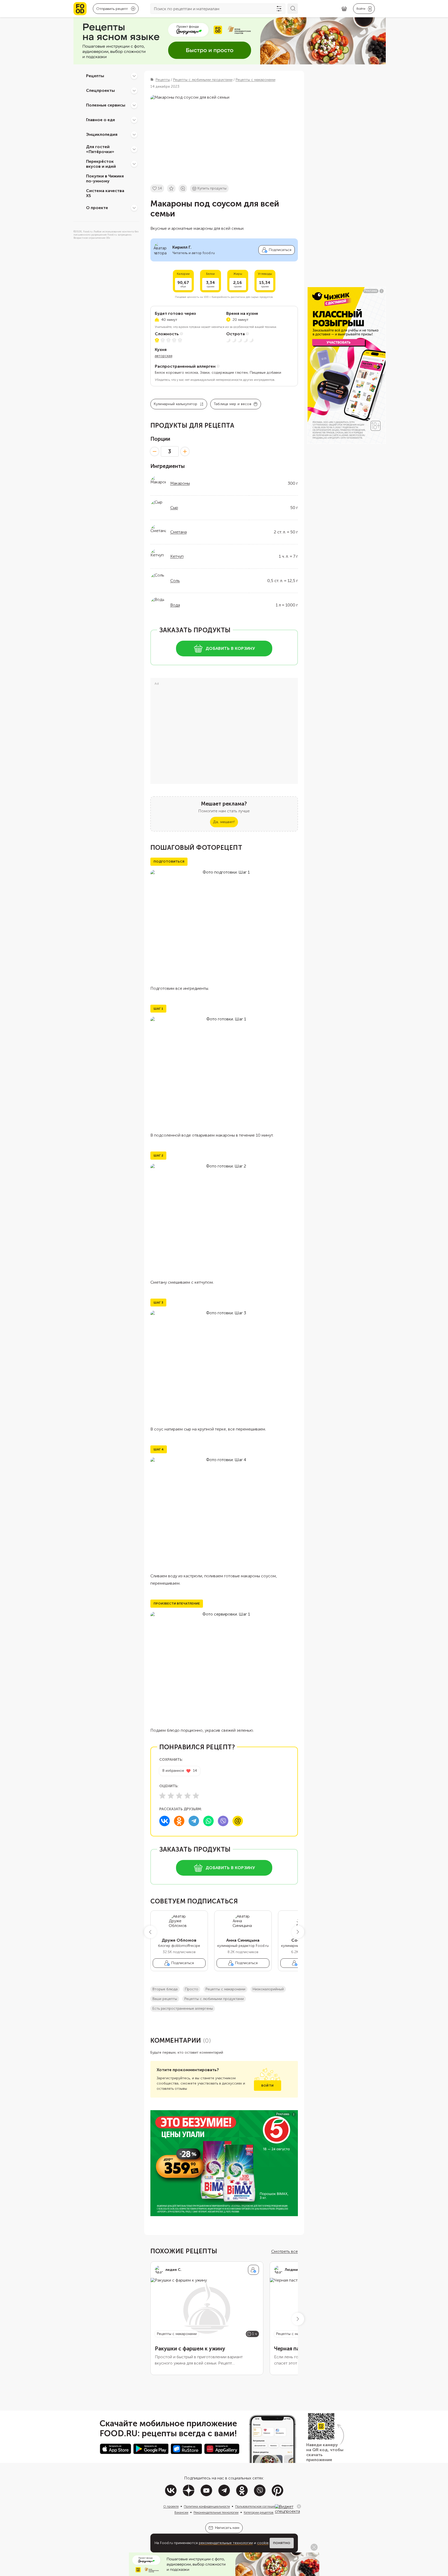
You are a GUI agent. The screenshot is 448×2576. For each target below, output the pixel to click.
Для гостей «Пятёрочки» (100, 149)
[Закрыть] (299, 2506)
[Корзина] (344, 9)
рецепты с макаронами (225, 1989)
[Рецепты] (134, 76)
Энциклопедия (102, 134)
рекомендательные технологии (226, 2543)
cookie (263, 2543)
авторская (164, 356)
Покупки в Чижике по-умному (105, 178)
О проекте (97, 208)
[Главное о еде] (134, 120)
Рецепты (95, 76)
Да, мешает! (224, 822)
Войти (267, 2086)
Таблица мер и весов (232, 404)
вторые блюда (165, 1989)
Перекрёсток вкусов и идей (101, 164)
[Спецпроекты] (134, 91)
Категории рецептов (259, 2512)
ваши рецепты (165, 1999)
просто (192, 1989)
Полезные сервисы (106, 105)
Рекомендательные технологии (216, 2512)
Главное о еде (101, 120)
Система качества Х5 (105, 193)
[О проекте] (134, 208)
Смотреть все (285, 2251)
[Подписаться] (253, 2270)
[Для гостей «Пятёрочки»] (134, 149)
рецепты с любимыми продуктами (214, 1999)
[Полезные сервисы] (134, 105)
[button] (150, 1932)
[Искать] (293, 9)
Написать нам (227, 2528)
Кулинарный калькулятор (176, 404)
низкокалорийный (268, 1989)
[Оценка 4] (188, 1796)
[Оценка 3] (179, 1796)
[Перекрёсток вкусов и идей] (134, 164)
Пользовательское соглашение (257, 2506)
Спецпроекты (100, 90)
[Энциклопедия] (134, 135)
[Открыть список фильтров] (279, 9)
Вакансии (181, 2512)
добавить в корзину (230, 648)
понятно (282, 2543)
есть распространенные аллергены (183, 2008)
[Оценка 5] (196, 1796)
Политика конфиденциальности (207, 2506)
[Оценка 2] (171, 1796)
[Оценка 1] (162, 1796)
